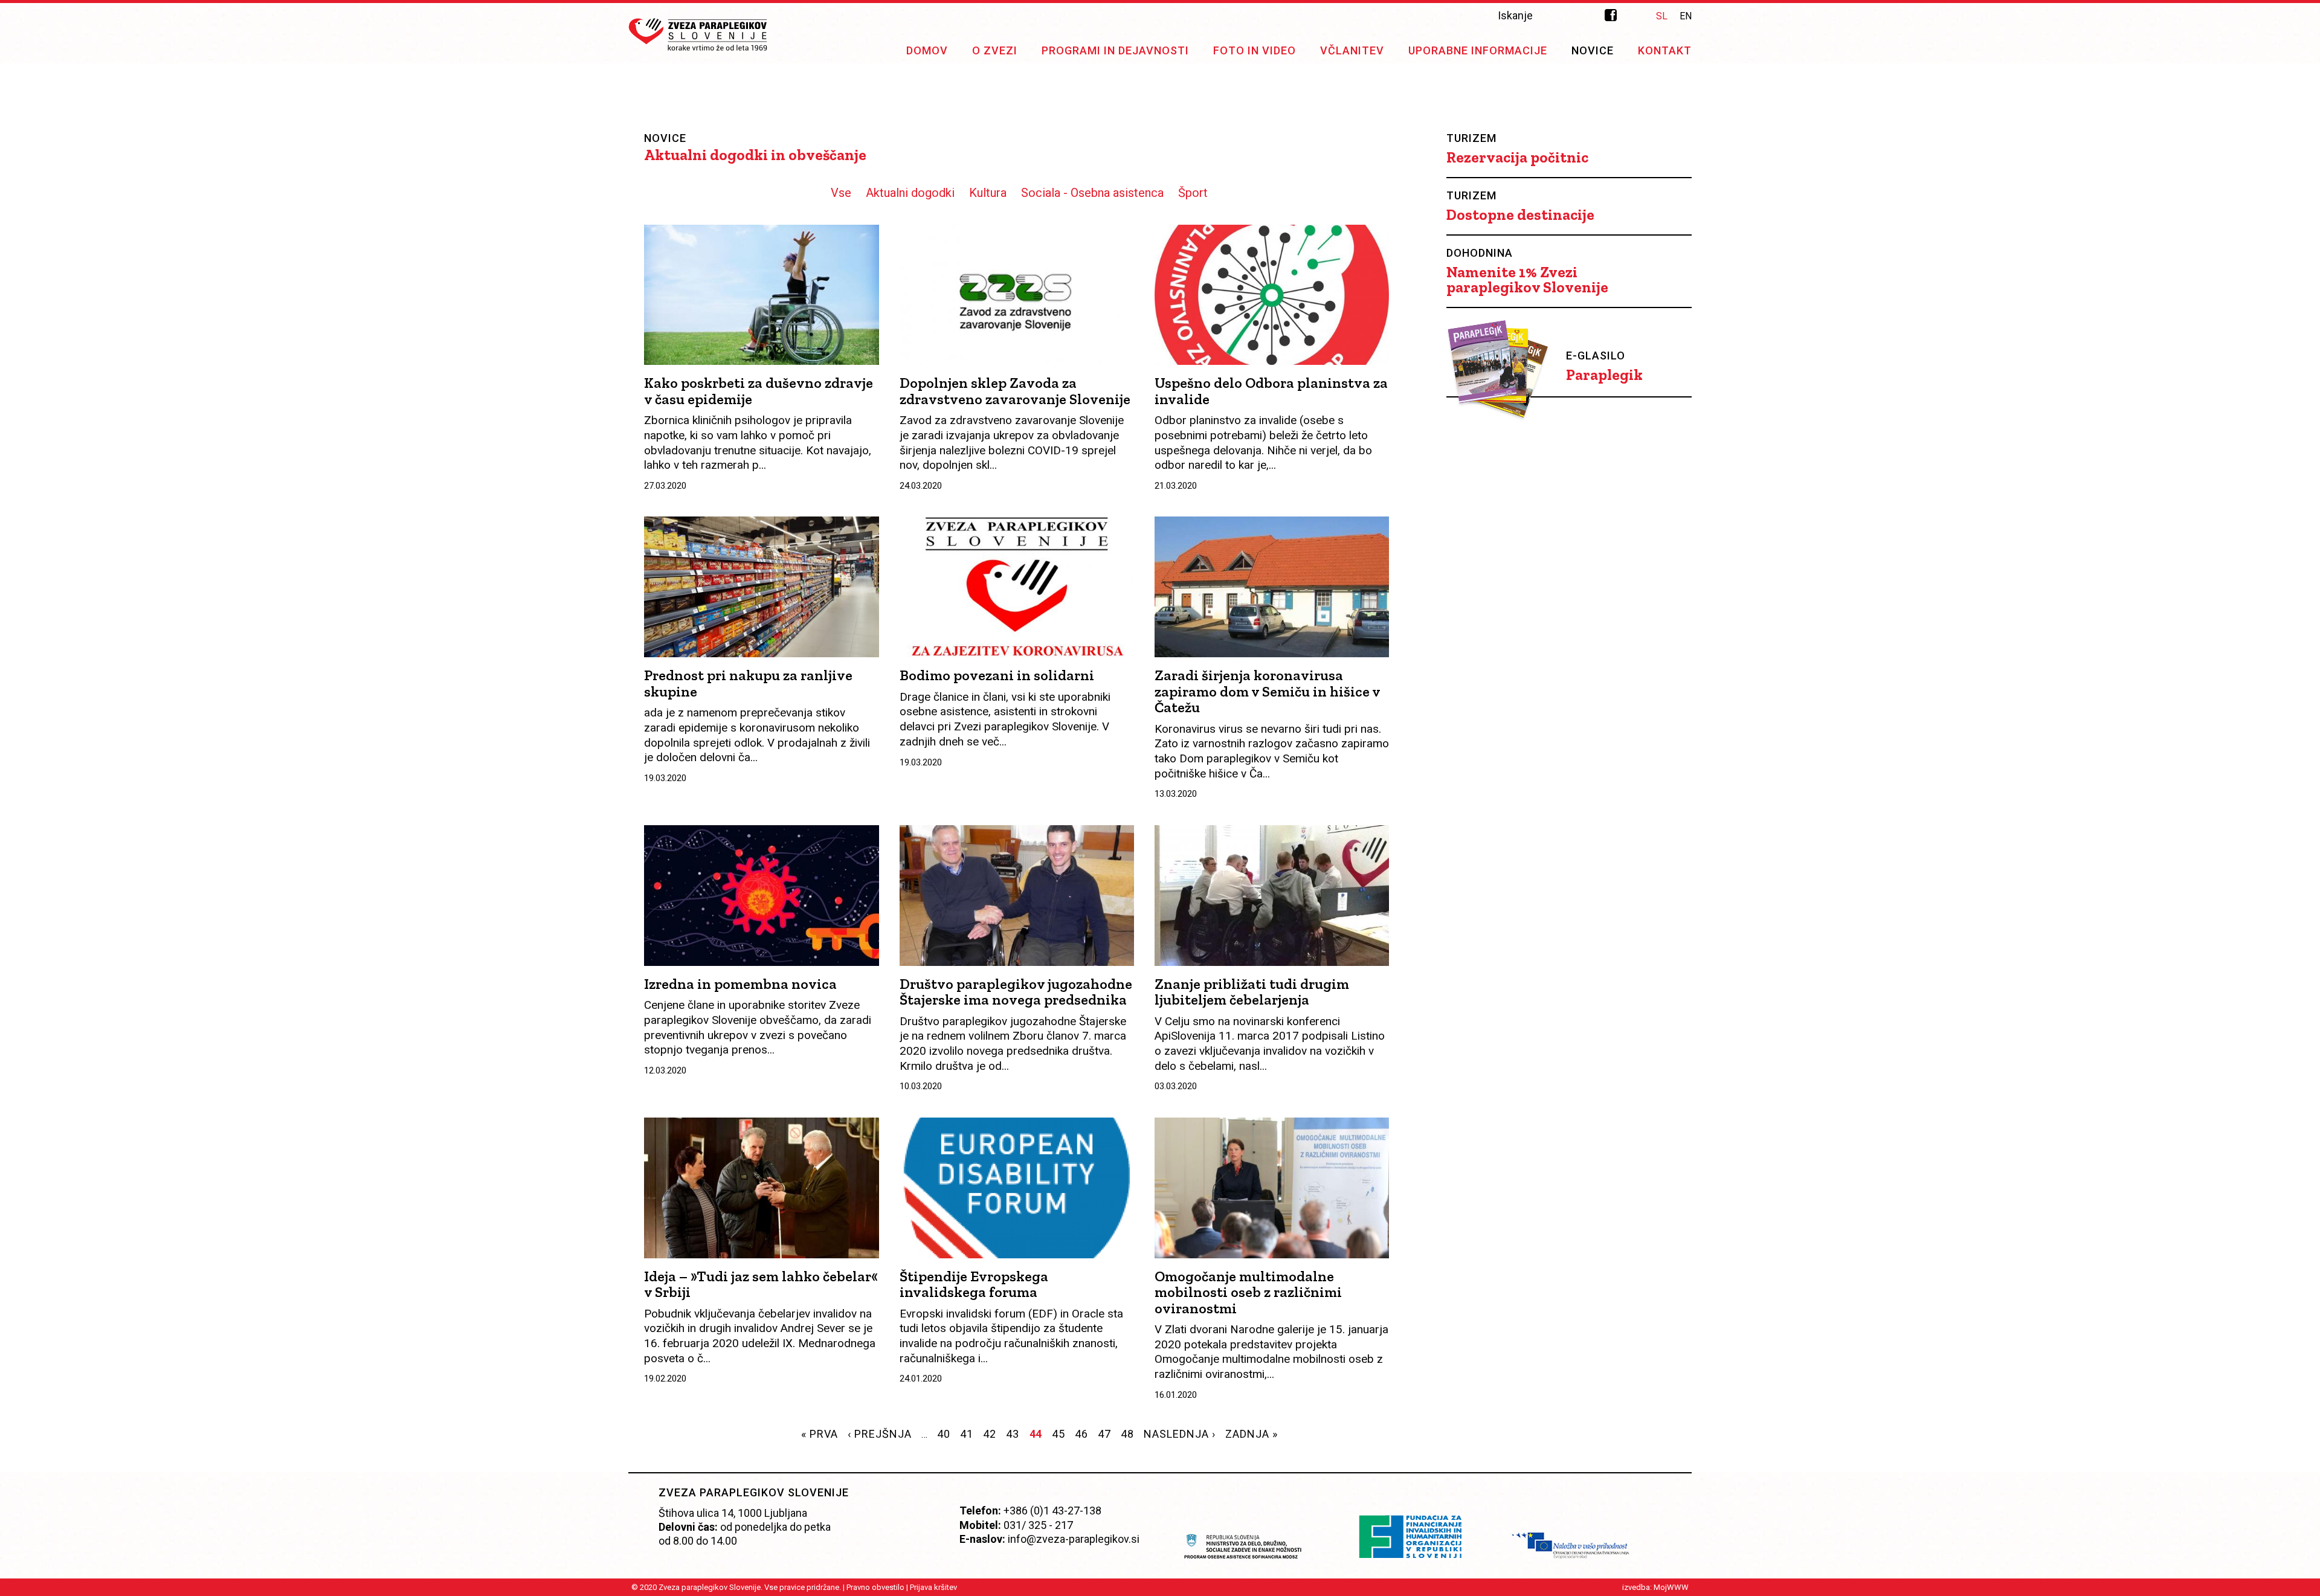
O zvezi (995, 50)
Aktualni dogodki (910, 193)
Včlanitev (1352, 50)
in (1635, 15)
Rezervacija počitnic (1517, 157)
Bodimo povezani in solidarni (997, 675)
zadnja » (1252, 1434)
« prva (820, 1434)
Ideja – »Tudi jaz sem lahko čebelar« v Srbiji (761, 1284)
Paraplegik (1604, 375)
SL (1662, 16)
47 (1104, 1434)
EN (1686, 16)
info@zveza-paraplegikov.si (1074, 1539)
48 (1127, 1434)
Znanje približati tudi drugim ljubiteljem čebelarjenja (1252, 992)
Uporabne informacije (1478, 50)
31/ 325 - (1031, 1525)
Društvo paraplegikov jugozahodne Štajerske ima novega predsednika (1016, 992)
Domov (927, 50)
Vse (841, 193)
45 (1058, 1434)
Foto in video (1255, 50)
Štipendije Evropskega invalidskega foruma (974, 1284)
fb (1611, 15)
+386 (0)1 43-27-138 (1052, 1511)
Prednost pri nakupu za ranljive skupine (748, 683)
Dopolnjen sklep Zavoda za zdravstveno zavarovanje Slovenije (1015, 391)
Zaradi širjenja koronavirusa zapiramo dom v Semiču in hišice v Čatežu (1267, 691)
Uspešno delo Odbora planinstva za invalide (1271, 391)
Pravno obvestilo (875, 1587)
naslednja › (1180, 1434)
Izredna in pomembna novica (740, 984)
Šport (1193, 193)
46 (1081, 1434)
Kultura (988, 193)
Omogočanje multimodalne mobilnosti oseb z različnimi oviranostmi (1248, 1292)
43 (1013, 1434)
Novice (1593, 50)
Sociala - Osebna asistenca (1092, 193)
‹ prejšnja (880, 1434)
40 (944, 1434)
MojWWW (1671, 1587)
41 (967, 1434)
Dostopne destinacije (1520, 215)
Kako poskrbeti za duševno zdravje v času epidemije (759, 391)
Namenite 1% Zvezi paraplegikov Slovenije (1527, 280)
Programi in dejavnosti (1115, 50)
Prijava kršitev (933, 1587)
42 (990, 1434)
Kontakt (1665, 50)
